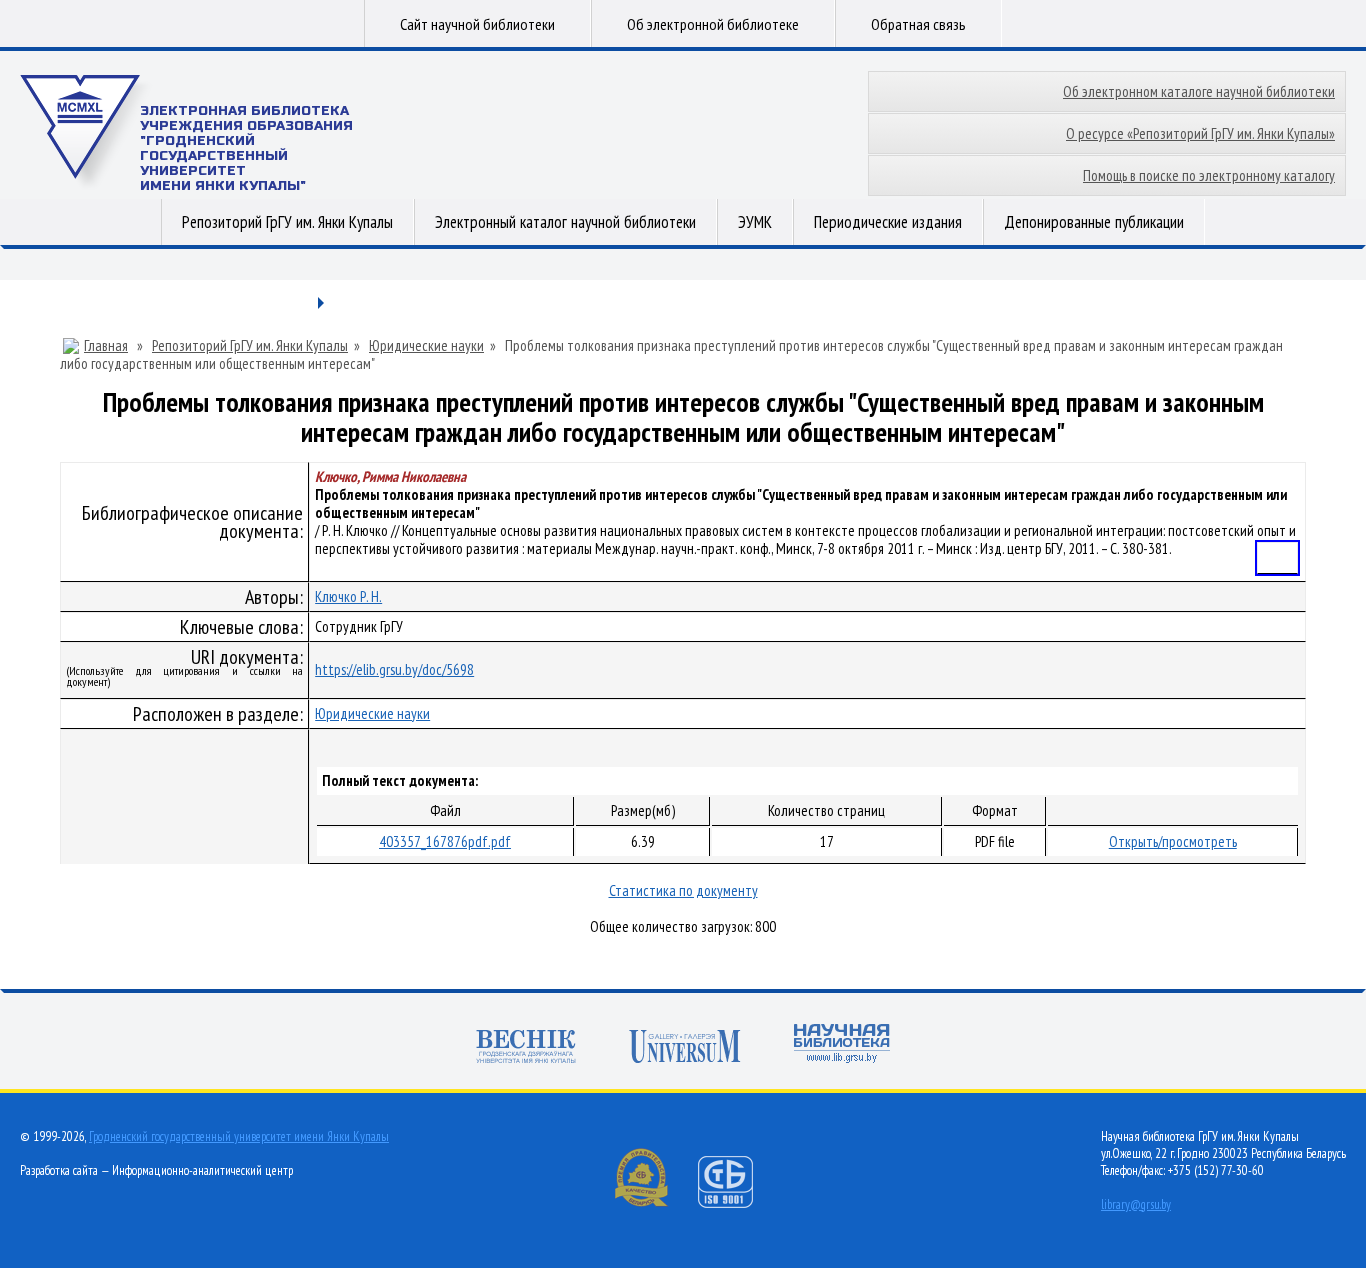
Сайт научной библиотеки (477, 24)
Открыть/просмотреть (1173, 841)
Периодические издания (888, 222)
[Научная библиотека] (842, 1045)
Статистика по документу (683, 890)
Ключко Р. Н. (348, 596)
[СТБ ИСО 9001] (738, 1203)
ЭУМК (755, 222)
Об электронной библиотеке (713, 24)
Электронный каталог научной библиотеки (565, 222)
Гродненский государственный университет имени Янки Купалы (239, 1136)
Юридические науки (426, 346)
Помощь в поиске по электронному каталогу (1209, 175)
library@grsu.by (1136, 1204)
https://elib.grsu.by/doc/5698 (394, 669)
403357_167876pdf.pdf (445, 841)
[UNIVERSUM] (685, 1048)
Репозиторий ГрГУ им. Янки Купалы (287, 222)
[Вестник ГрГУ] (526, 1048)
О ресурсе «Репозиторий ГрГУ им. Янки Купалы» (1200, 133)
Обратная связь (918, 24)
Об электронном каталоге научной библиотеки (1199, 91)
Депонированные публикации (1094, 222)
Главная (106, 346)
